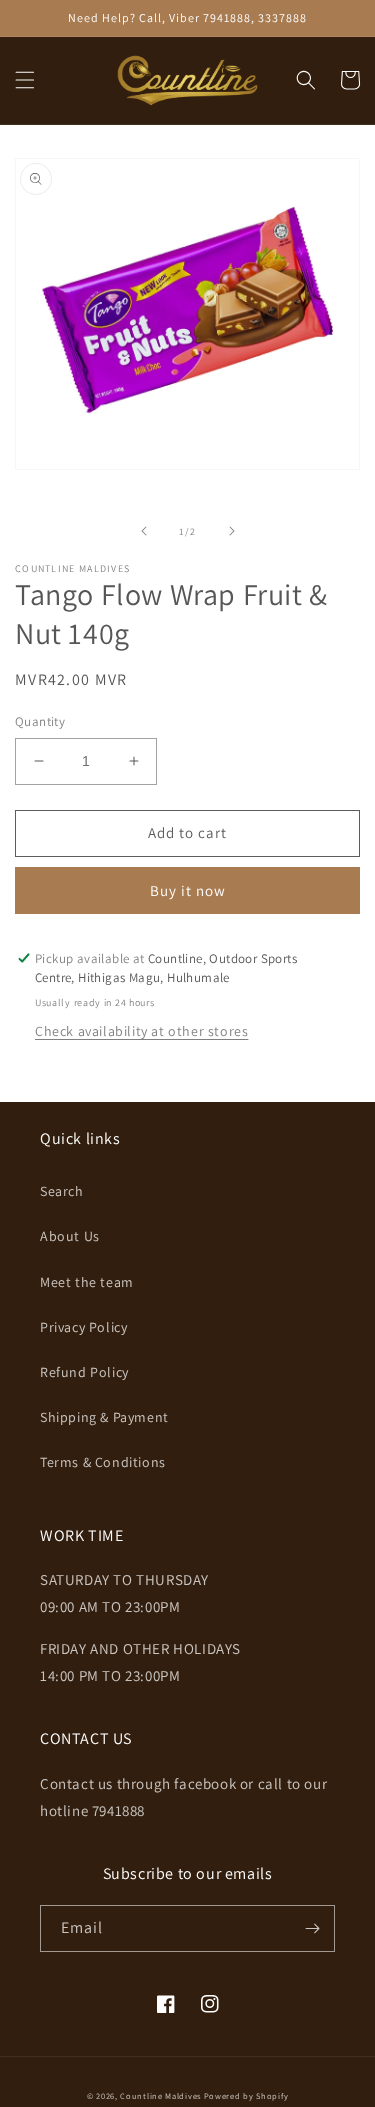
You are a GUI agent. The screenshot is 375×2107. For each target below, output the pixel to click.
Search (62, 1191)
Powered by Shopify (246, 2095)
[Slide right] (232, 531)
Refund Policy (84, 1372)
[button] (25, 80)
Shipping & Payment (104, 1417)
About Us (70, 1236)
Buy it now (188, 890)
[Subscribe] (312, 1928)
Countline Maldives (160, 2095)
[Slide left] (144, 531)
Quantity (40, 721)
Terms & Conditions (103, 1462)
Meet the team (87, 1282)
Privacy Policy (83, 1327)
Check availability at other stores (141, 1031)
